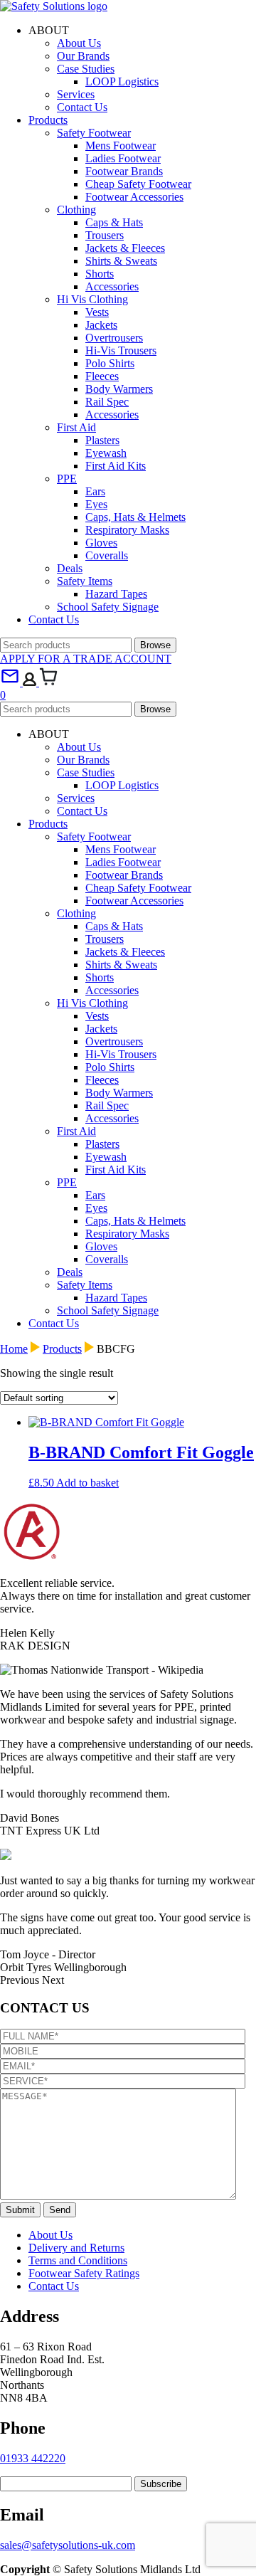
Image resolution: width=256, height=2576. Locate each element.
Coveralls (107, 555)
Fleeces (102, 376)
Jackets (101, 325)
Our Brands (83, 56)
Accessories (112, 286)
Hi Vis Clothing (92, 299)
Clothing (76, 210)
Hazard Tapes (116, 594)
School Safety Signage (108, 607)
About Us (79, 43)
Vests (97, 312)
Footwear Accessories (134, 197)
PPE (67, 479)
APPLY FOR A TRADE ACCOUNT (86, 659)
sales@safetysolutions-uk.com (68, 2545)
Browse (155, 645)
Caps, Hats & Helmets (135, 517)
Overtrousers (114, 338)
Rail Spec (107, 402)
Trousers (105, 235)
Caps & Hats (114, 222)
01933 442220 (33, 2458)
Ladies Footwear (123, 158)
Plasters (102, 440)
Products (48, 120)
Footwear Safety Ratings (84, 2273)
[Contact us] (11, 682)
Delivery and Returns (76, 2248)
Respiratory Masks (127, 530)
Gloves (101, 543)
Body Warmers (119, 389)
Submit (20, 2210)
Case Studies (86, 69)
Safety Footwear (94, 133)
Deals (70, 568)
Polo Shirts (110, 363)
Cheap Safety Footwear (138, 184)
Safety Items (85, 581)
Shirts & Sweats (121, 261)
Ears (95, 491)
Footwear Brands (124, 171)
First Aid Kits (116, 466)
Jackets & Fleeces (125, 248)
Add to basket (87, 1483)
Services (76, 94)
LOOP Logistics (122, 81)
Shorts (100, 274)
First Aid (76, 427)
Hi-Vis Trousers (121, 350)
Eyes (96, 504)
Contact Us (82, 107)
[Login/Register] (31, 682)
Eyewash (106, 453)
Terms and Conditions (78, 2260)
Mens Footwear (121, 146)
